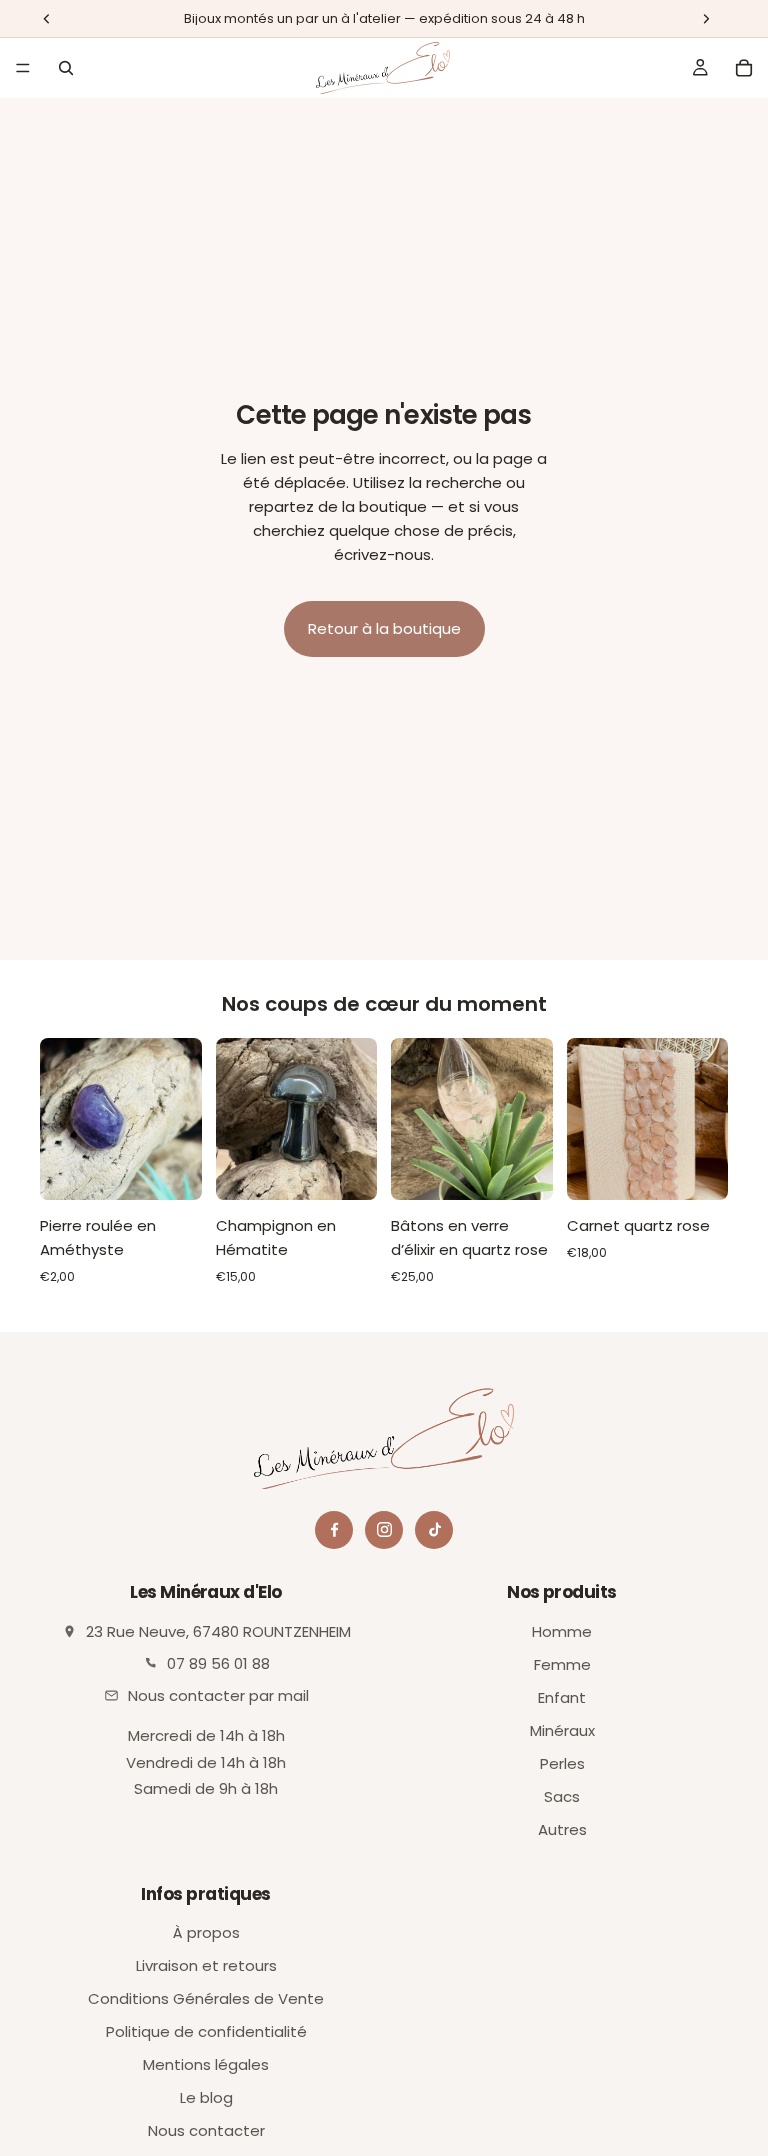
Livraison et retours (206, 1965)
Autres (562, 1829)
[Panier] (744, 68)
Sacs (562, 1796)
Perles (562, 1763)
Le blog (206, 2097)
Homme (562, 1631)
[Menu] (23, 68)
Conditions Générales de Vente (206, 1998)
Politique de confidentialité (206, 2031)
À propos (206, 1932)
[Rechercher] (66, 68)
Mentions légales (206, 2064)
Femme (562, 1664)
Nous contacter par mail (218, 1695)
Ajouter (188, 1168)
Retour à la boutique (384, 628)
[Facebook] (334, 1530)
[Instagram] (384, 1530)
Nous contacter (206, 2130)
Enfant (562, 1697)
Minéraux (562, 1730)
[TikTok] (434, 1530)
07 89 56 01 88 (218, 1663)
